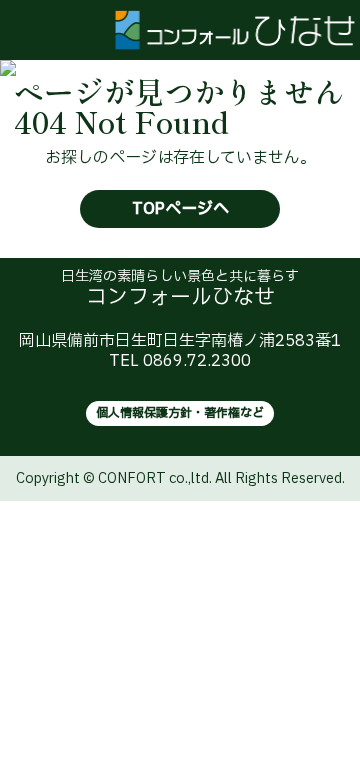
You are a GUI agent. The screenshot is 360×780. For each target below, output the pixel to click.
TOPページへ (180, 209)
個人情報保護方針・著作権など (180, 413)
